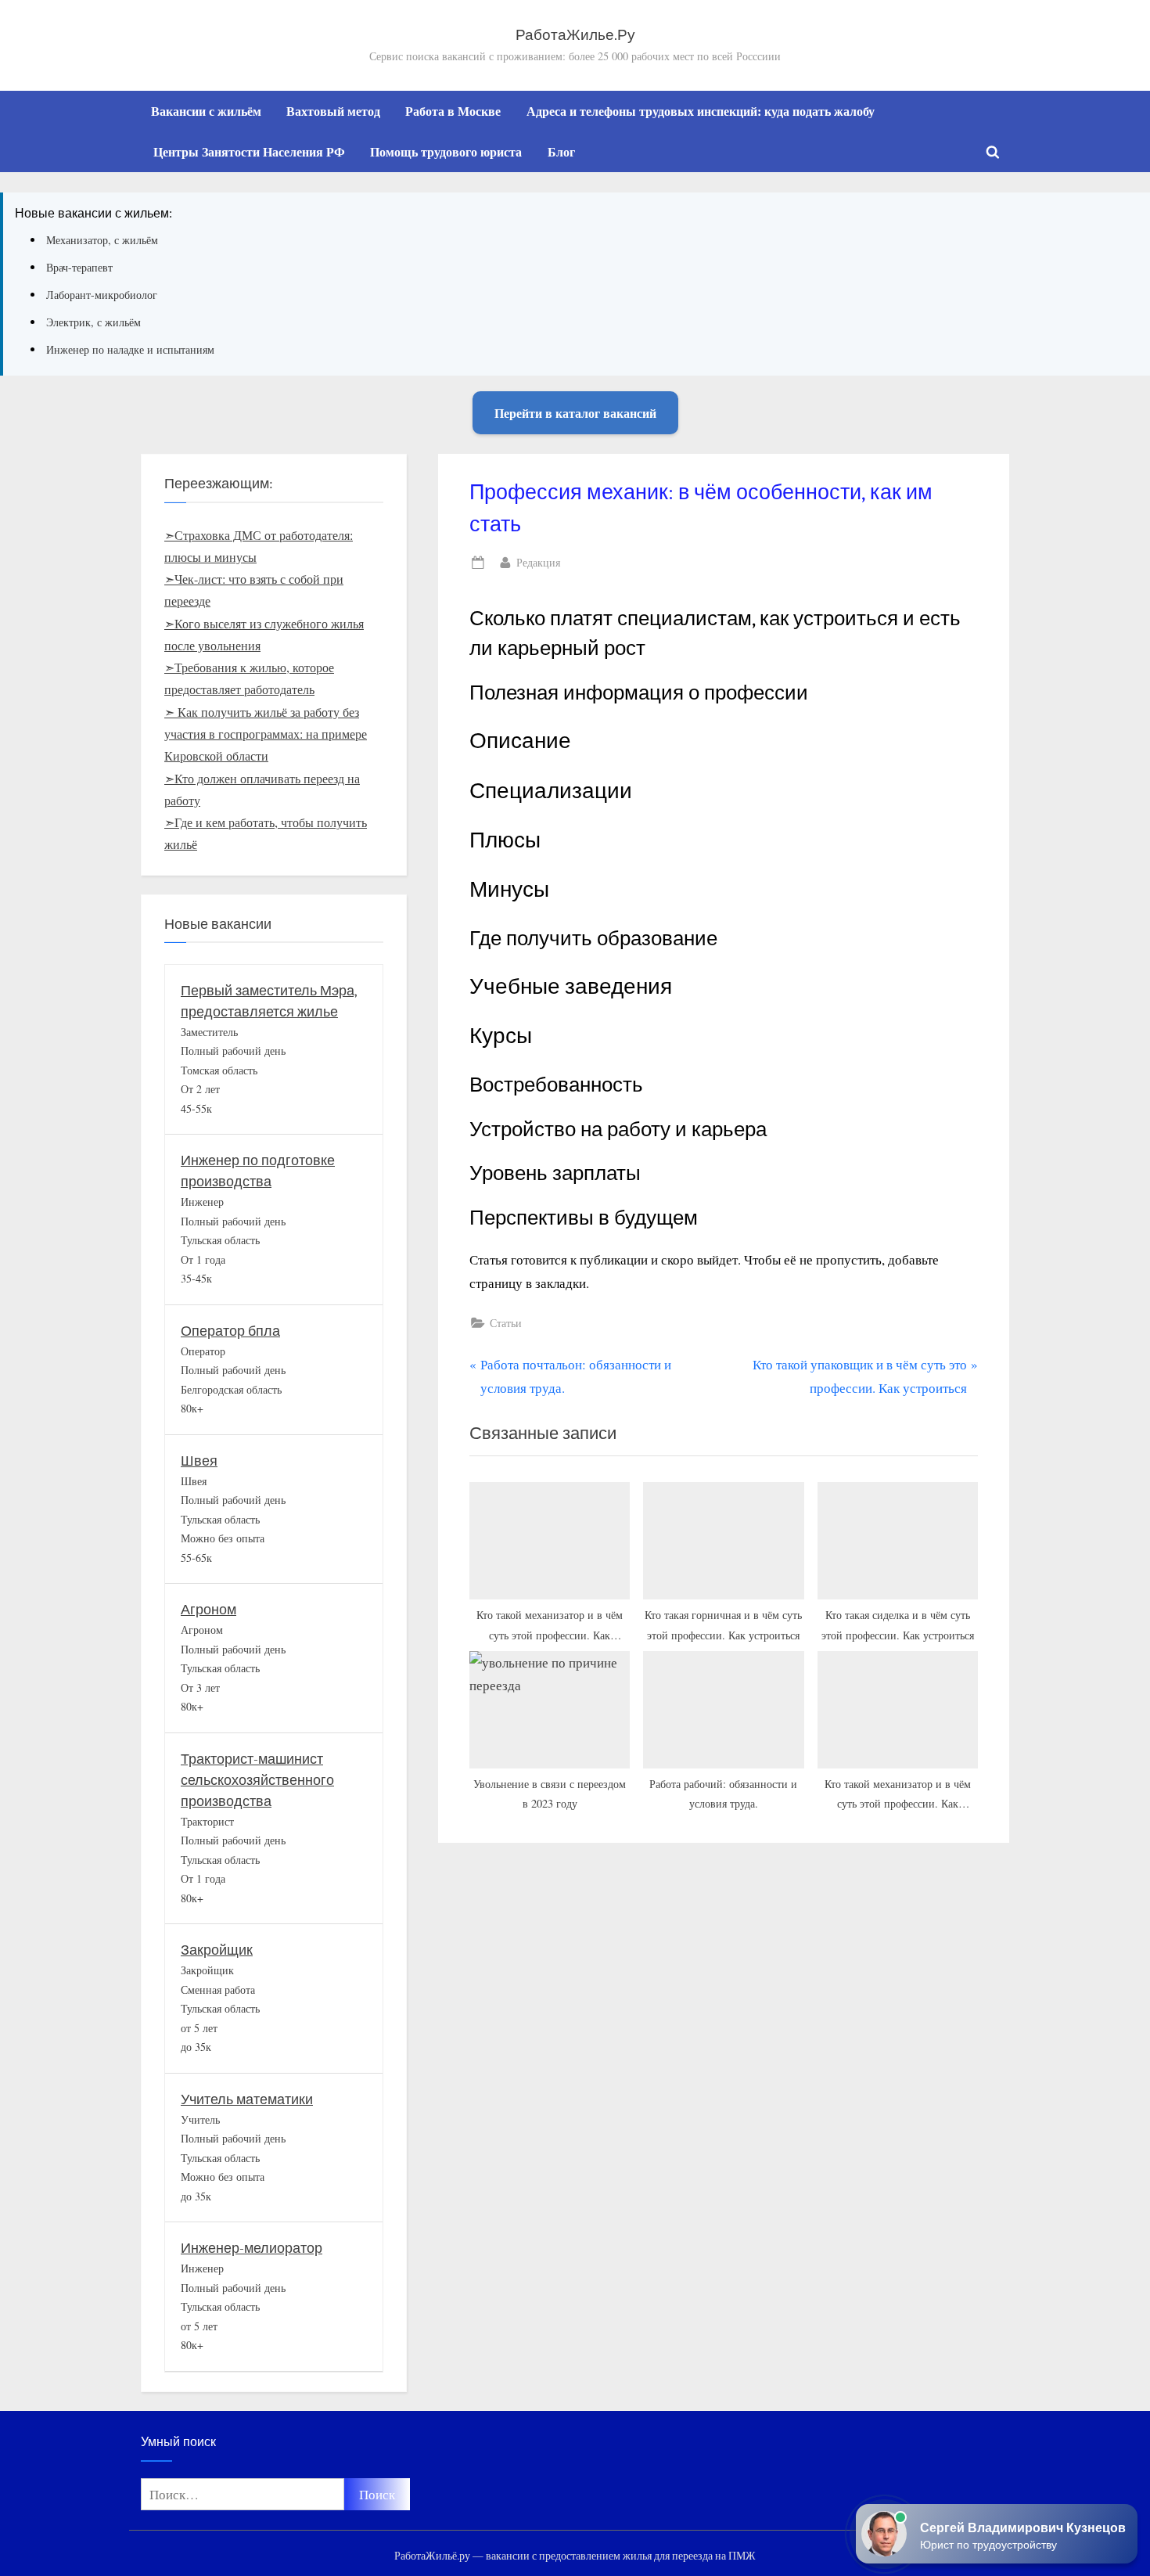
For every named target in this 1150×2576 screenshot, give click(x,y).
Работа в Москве (453, 111)
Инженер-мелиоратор (252, 2249)
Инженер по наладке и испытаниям (130, 349)
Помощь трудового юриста (446, 152)
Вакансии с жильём (206, 111)
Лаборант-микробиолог (102, 295)
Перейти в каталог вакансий (575, 413)
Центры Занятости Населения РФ (249, 152)
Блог (561, 152)
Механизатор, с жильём (102, 240)
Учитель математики (247, 2100)
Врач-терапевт (79, 267)
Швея (199, 1461)
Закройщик (217, 1950)
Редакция (538, 562)
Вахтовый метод (333, 111)
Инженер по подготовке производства (258, 1171)
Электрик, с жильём (93, 322)
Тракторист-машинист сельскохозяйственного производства (257, 1781)
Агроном (208, 1610)
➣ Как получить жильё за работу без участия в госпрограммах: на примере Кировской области (266, 734)
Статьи (506, 1323)
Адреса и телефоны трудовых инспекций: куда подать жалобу (701, 111)
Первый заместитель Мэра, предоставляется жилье (269, 1002)
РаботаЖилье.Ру (575, 35)
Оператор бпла (230, 1331)
